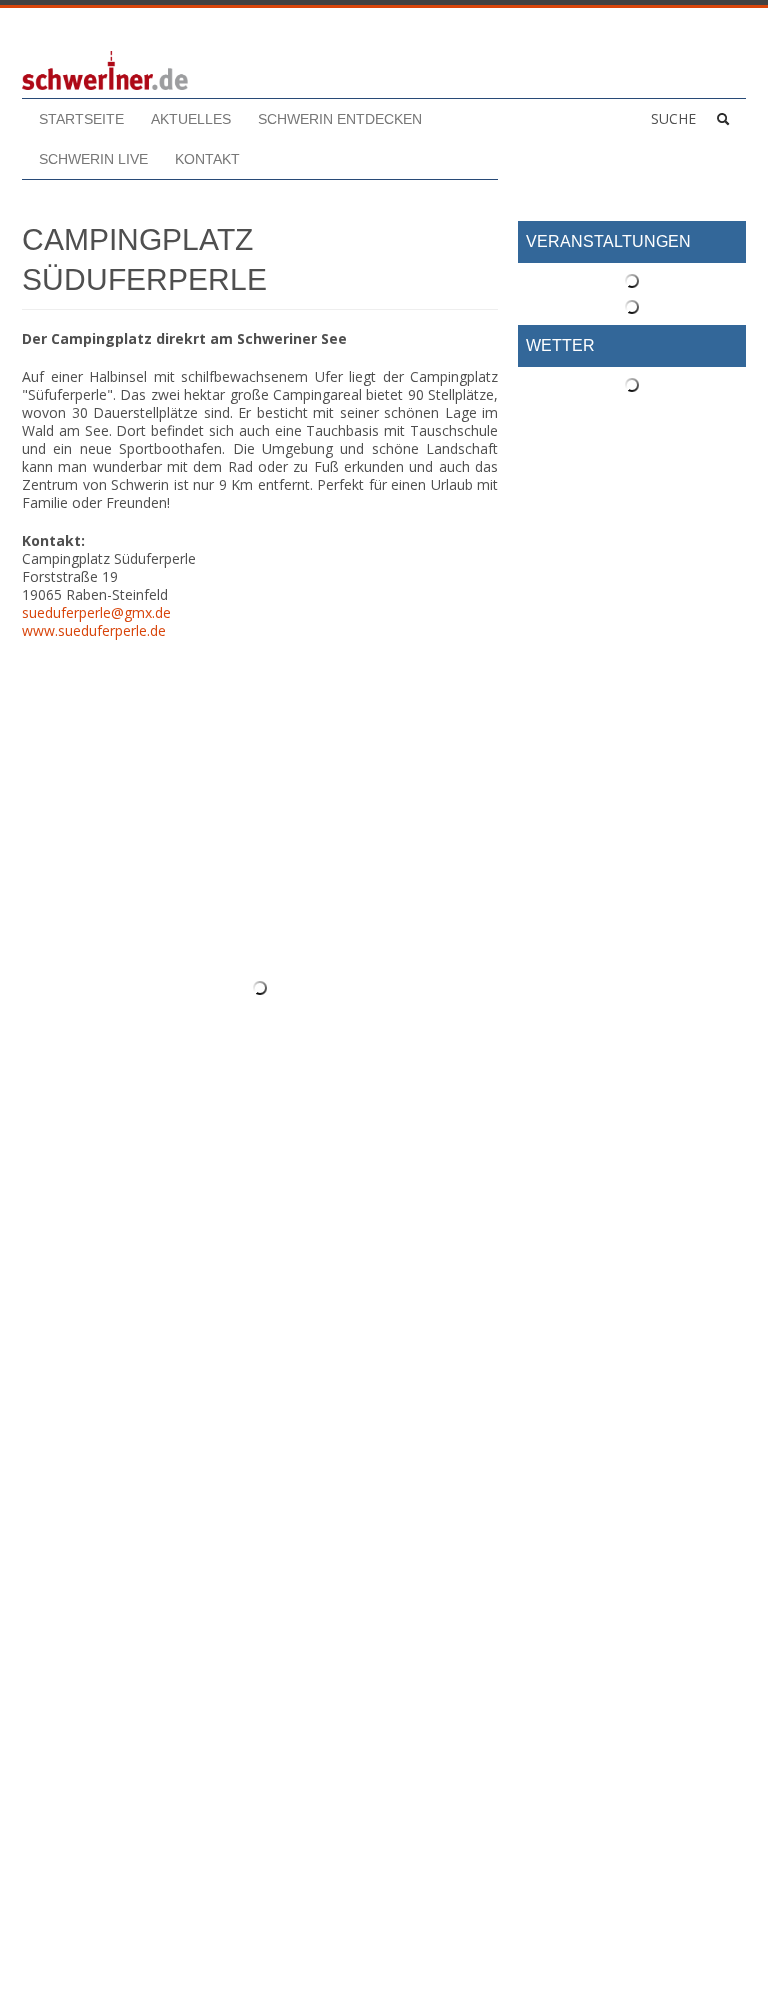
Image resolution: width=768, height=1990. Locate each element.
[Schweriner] (105, 69)
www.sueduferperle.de (94, 630)
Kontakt (207, 159)
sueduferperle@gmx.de (96, 612)
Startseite (81, 119)
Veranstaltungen (608, 241)
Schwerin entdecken (340, 119)
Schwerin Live (93, 159)
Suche (673, 118)
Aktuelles (191, 119)
